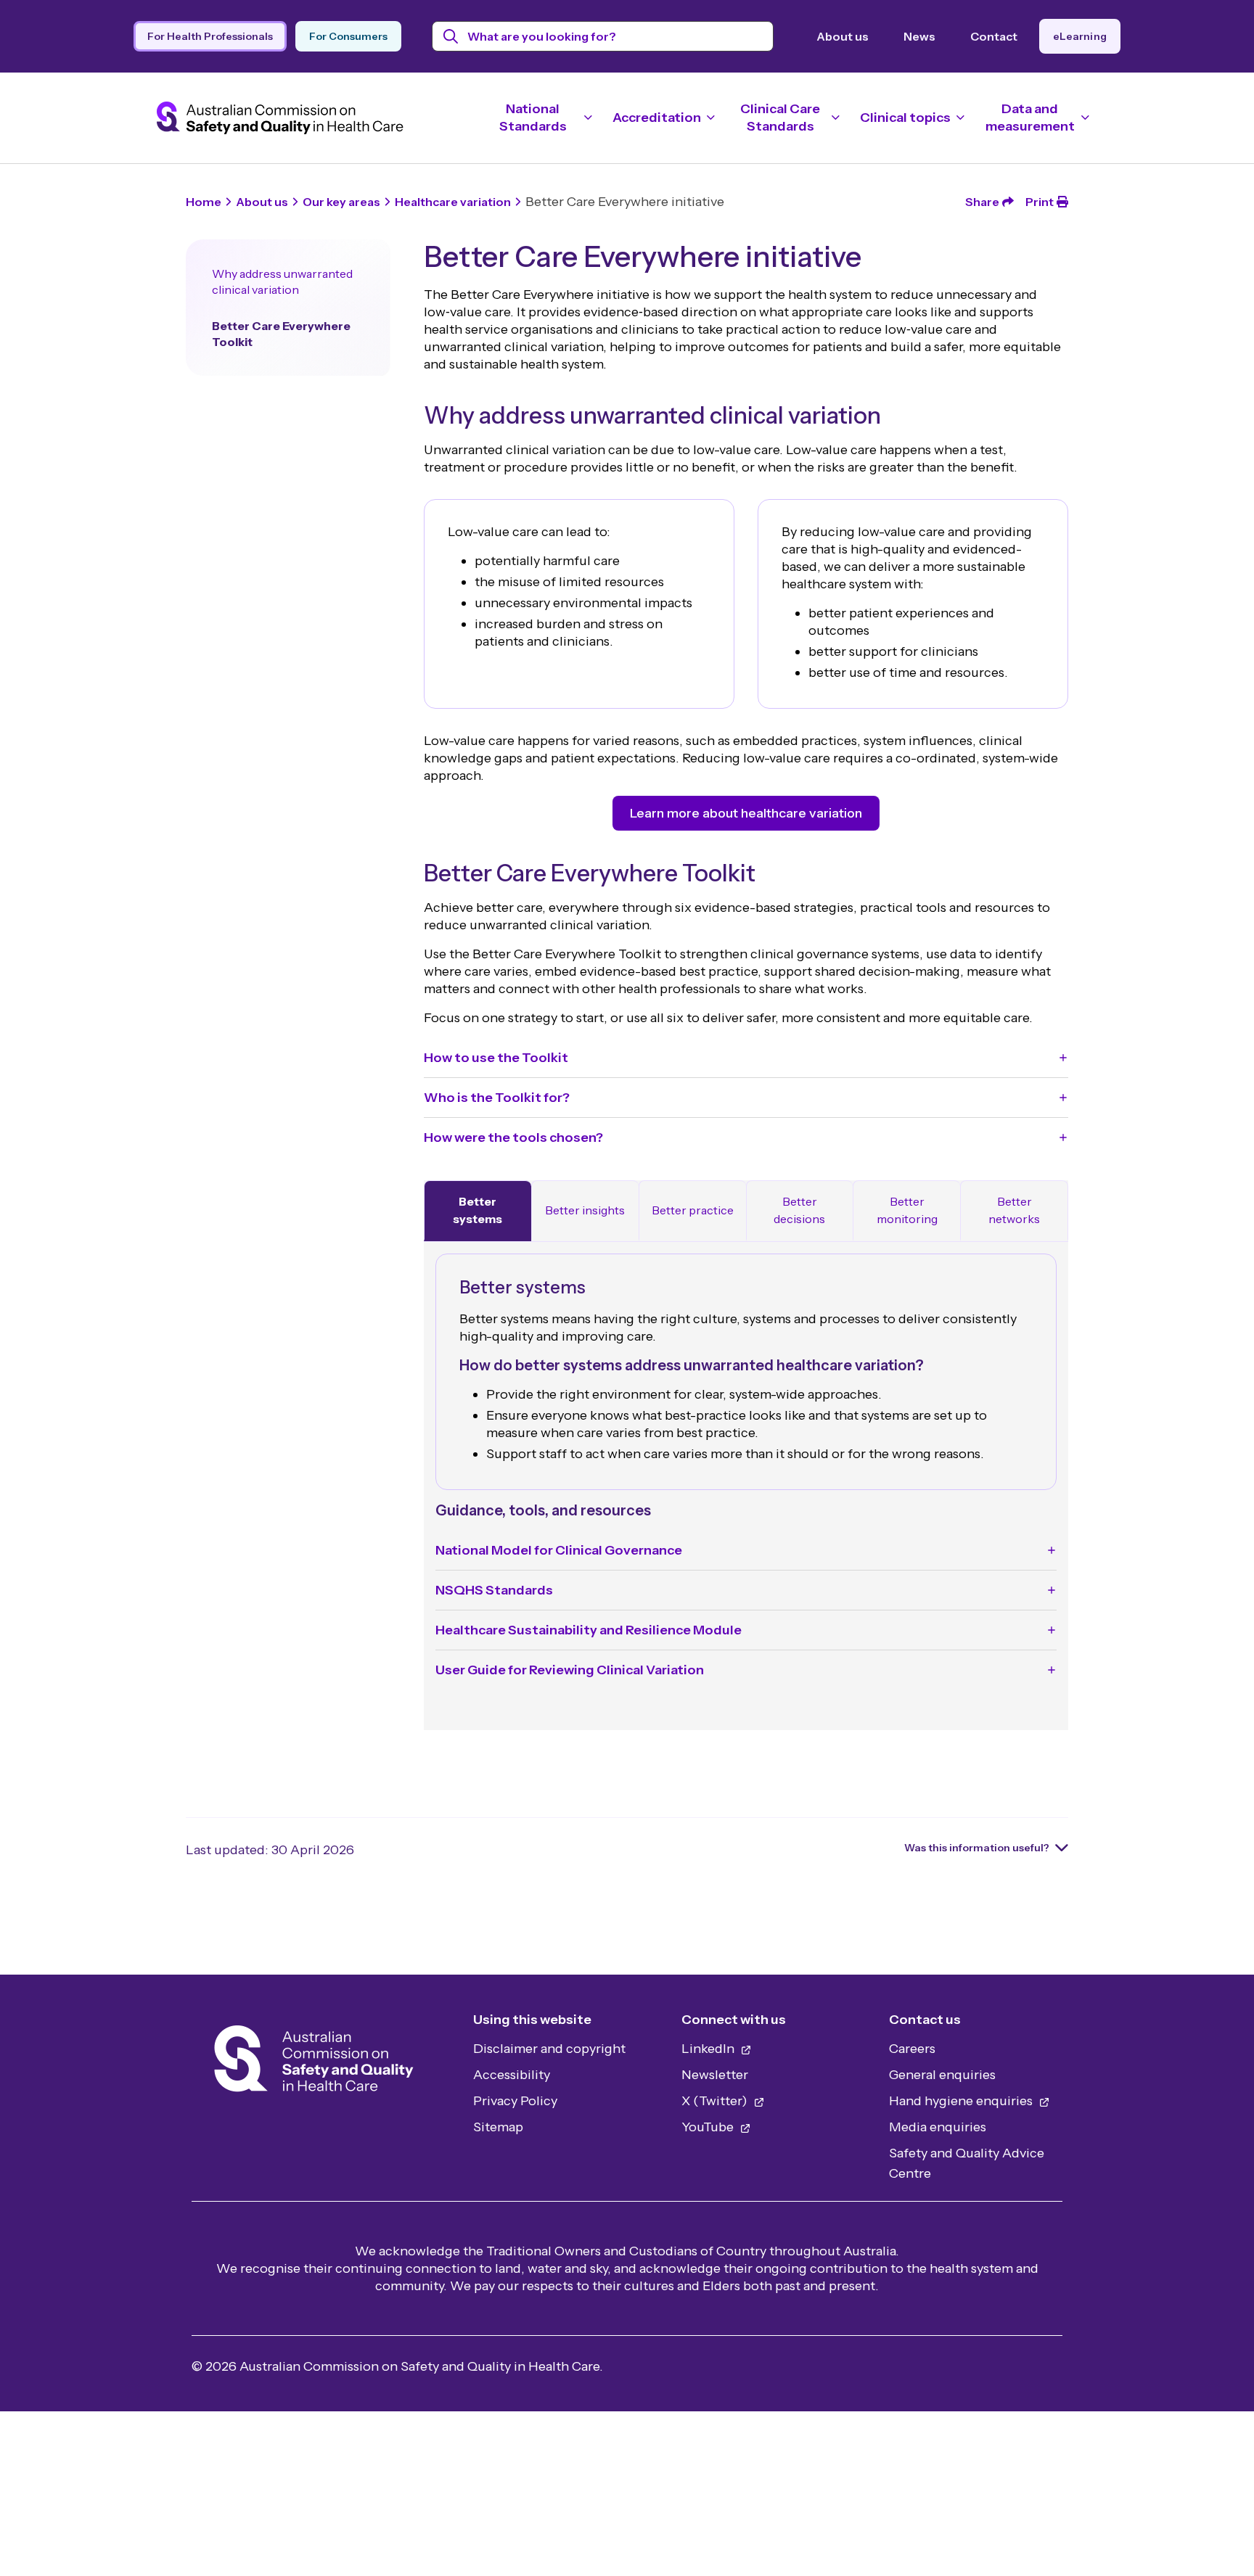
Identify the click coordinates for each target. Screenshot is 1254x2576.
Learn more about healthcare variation (746, 813)
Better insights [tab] (585, 1210)
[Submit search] (451, 36)
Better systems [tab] (478, 1210)
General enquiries (942, 2075)
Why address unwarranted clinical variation (282, 281)
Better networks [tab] (1014, 1210)
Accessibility (512, 2075)
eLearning (1080, 36)
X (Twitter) (716, 2101)
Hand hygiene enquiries (962, 2101)
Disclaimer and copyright (549, 2049)
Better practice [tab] (693, 1210)
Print (1040, 202)
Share (982, 202)
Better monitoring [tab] (907, 1210)
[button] (746, 1058)
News (919, 36)
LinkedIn (709, 2049)
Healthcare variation (453, 202)
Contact (994, 36)
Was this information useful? (977, 1848)
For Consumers (348, 36)
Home (204, 202)
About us (843, 36)
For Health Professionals (210, 36)
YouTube (709, 2127)
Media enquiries (938, 2127)
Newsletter (715, 2075)
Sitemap (498, 2127)
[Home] (314, 2063)
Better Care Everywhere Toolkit (281, 334)
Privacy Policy (515, 2101)
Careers (912, 2049)
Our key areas (341, 202)
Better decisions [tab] (799, 1210)
